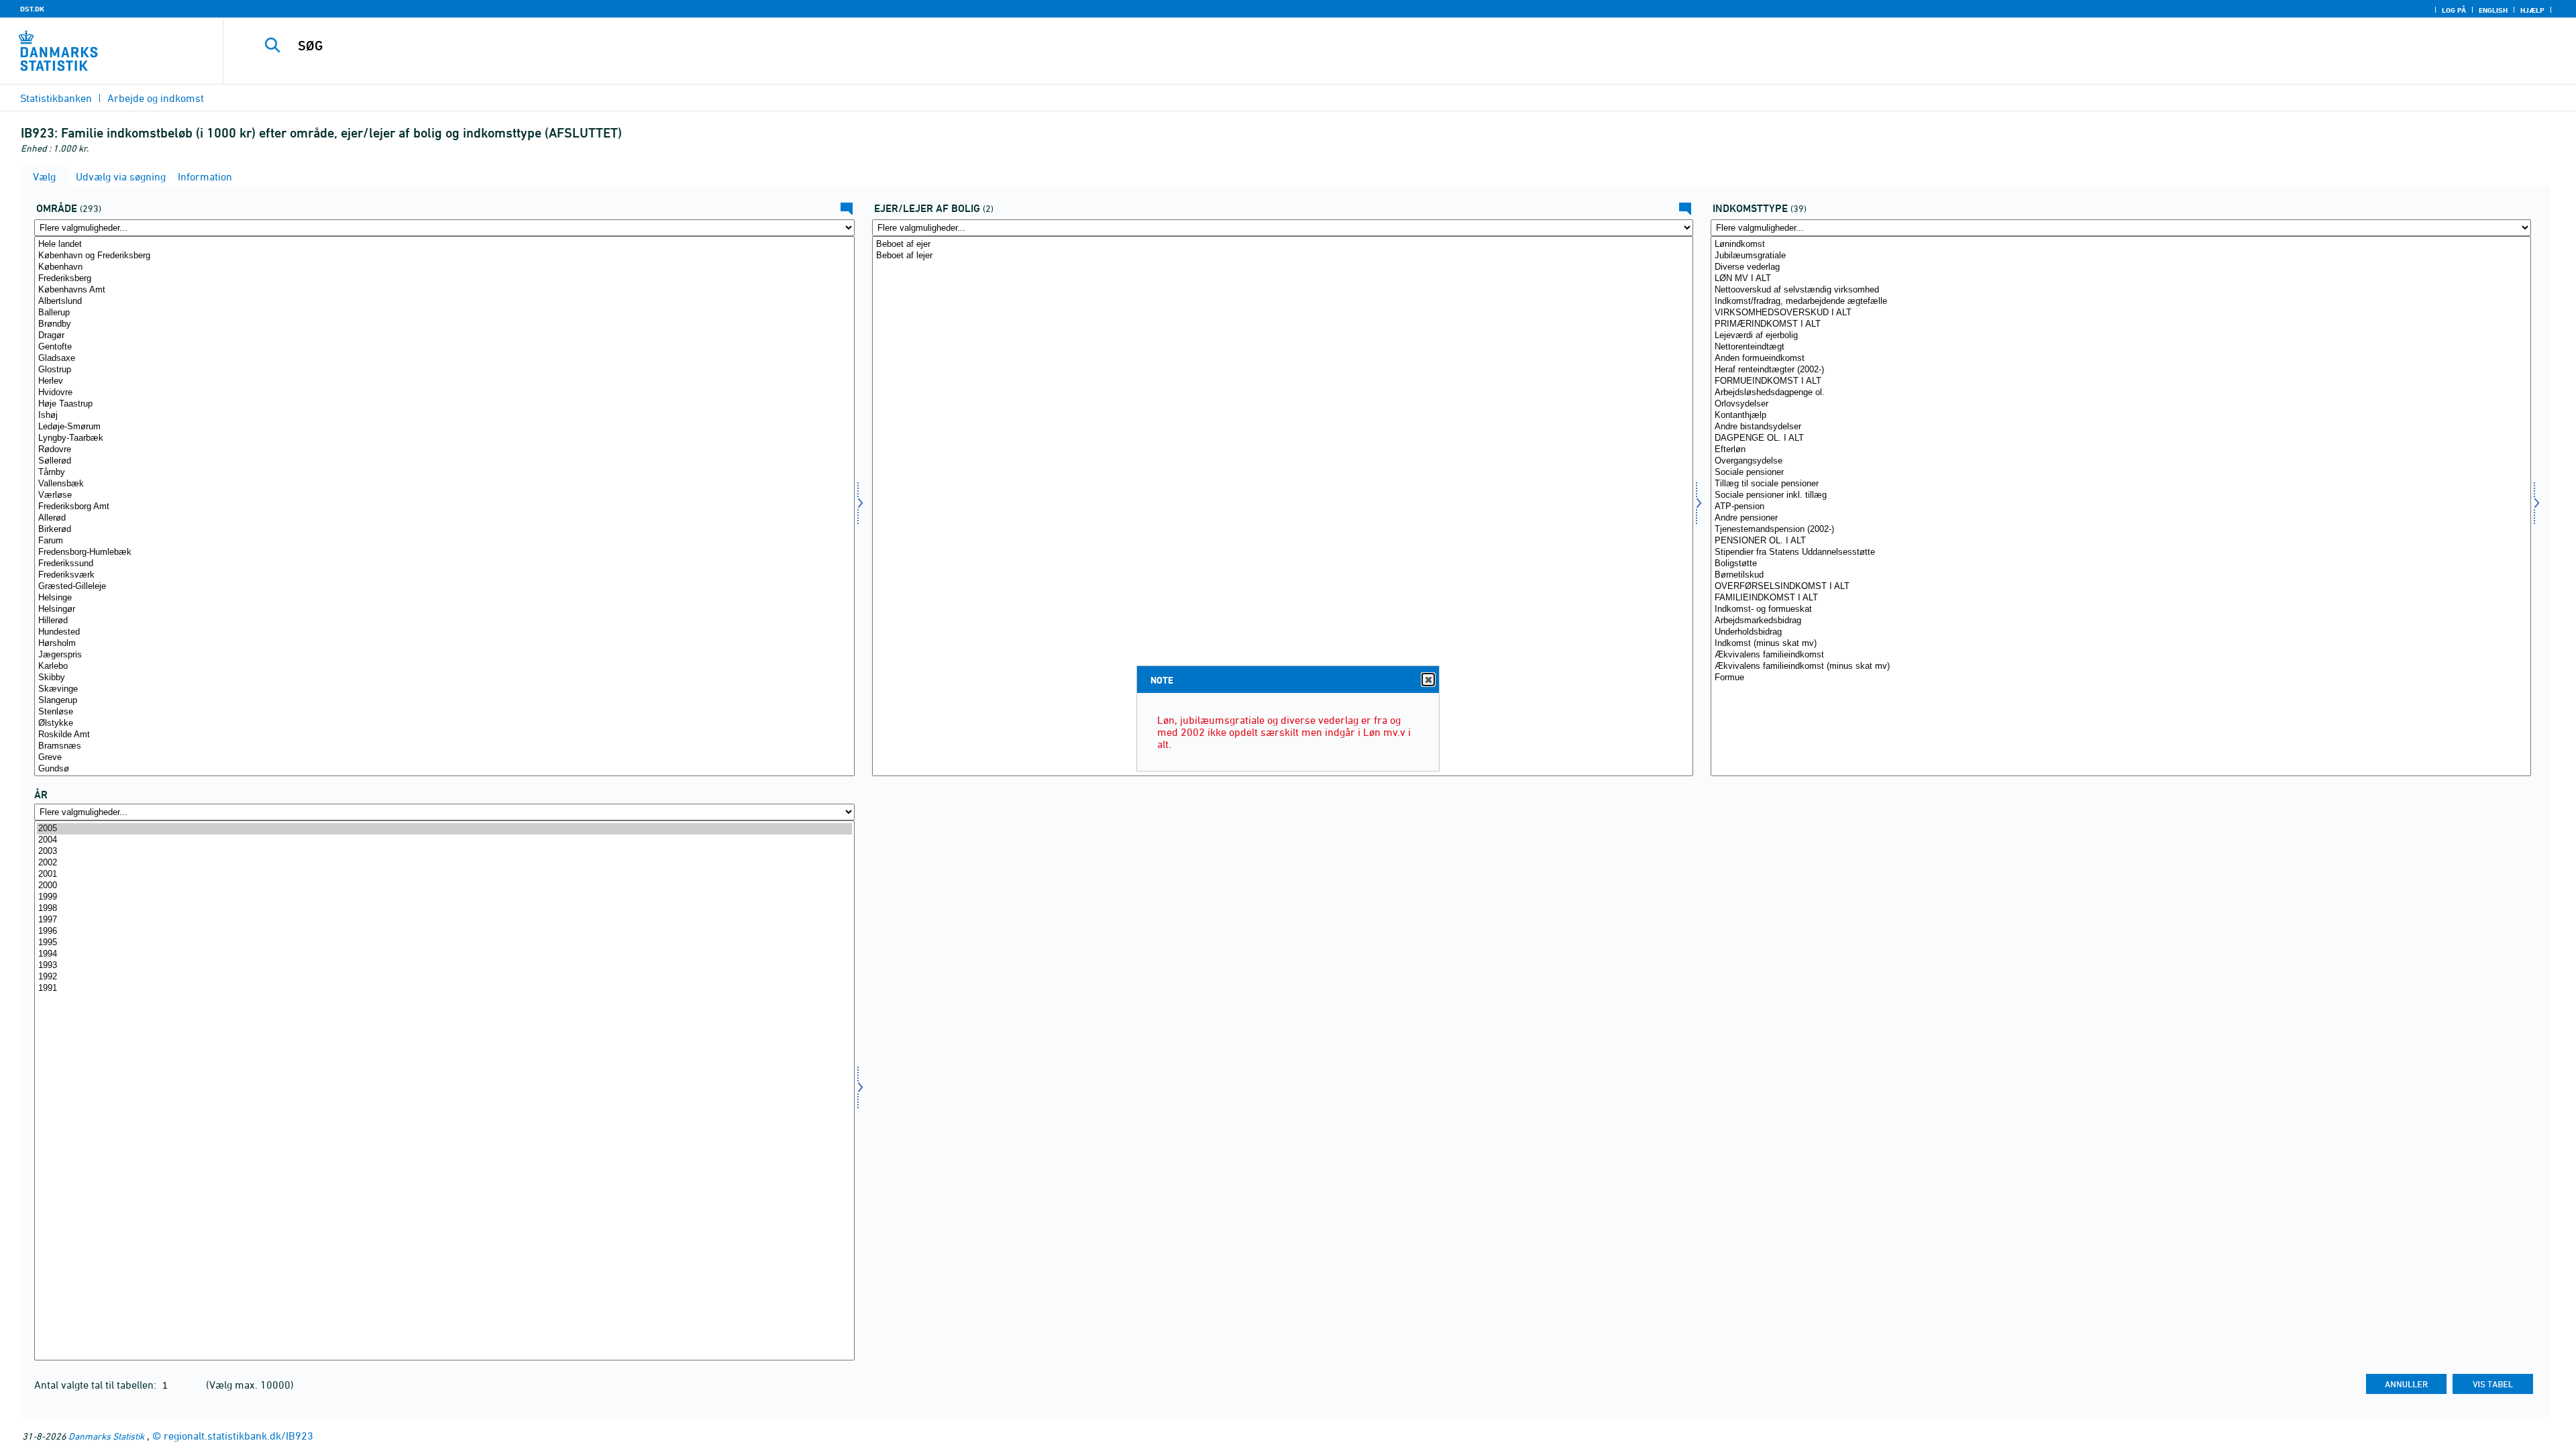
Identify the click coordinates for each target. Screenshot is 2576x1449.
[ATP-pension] (2121, 507)
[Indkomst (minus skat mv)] (2121, 644)
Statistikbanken (56, 98)
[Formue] (2121, 678)
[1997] (444, 920)
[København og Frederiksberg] (444, 256)
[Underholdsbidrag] (2121, 632)
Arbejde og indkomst (156, 98)
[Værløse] (444, 495)
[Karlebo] (444, 666)
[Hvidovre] (444, 393)
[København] (444, 267)
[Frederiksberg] (444, 279)
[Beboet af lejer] (1282, 256)
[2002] (444, 863)
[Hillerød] (444, 621)
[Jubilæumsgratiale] (2121, 256)
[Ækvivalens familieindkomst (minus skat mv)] (2121, 666)
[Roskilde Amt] (444, 735)
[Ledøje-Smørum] (444, 427)
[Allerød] (444, 518)
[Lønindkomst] (2121, 245)
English (2493, 10)
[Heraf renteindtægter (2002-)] (2121, 370)
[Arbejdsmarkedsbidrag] (2121, 621)
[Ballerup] (444, 313)
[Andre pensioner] (2121, 518)
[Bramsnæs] (444, 746)
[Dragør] (444, 336)
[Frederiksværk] (444, 575)
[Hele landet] (444, 245)
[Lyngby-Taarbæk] (444, 438)
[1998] (444, 909)
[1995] (444, 943)
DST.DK (32, 9)
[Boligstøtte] (2121, 564)
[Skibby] (444, 678)
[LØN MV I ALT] (2121, 279)
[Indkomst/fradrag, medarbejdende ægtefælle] (2121, 302)
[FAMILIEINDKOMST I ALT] (2121, 598)
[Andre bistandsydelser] (2121, 427)
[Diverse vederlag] (2121, 267)
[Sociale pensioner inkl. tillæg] (2121, 495)
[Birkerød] (444, 530)
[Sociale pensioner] (2121, 473)
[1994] (444, 954)
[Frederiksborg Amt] (444, 507)
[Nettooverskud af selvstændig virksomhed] (2121, 290)
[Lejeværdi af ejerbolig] (2121, 336)
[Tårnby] (444, 473)
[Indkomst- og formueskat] (2121, 609)
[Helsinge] (444, 598)
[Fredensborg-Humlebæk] (444, 552)
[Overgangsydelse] (2121, 461)
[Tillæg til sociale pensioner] (2121, 484)
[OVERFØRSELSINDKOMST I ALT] (2121, 587)
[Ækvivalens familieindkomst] (2121, 655)
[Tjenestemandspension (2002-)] (2121, 530)
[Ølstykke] (444, 723)
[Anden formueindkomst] (2121, 359)
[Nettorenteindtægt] (2121, 347)
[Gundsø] (444, 769)
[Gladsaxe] (444, 359)
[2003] (444, 852)
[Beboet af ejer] (1282, 245)
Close (1428, 680)
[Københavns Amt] (444, 290)
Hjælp (2532, 10)
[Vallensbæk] (444, 484)
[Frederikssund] (444, 564)
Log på (2454, 10)
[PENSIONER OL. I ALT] (2121, 541)
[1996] (444, 931)
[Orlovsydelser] (2121, 404)
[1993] (444, 966)
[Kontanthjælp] (2121, 416)
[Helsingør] (444, 609)
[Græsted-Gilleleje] (444, 587)
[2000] (444, 886)
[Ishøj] (444, 416)
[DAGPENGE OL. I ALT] (2121, 438)
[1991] (444, 988)
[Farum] (444, 541)
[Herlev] (444, 381)
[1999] (444, 897)
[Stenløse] (444, 712)
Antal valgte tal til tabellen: (97, 1385)
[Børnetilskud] (2121, 575)
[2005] (444, 829)
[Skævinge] (444, 689)
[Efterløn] (2121, 450)
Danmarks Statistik (106, 1436)
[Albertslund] (444, 302)
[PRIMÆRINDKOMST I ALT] (2121, 324)
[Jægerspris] (444, 655)
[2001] (444, 874)
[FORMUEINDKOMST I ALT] (2121, 381)
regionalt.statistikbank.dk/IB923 (238, 1436)
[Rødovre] (444, 450)
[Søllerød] (444, 461)
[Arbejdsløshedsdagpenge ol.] (2121, 393)
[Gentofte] (444, 347)
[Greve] (444, 758)
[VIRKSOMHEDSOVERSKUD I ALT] (2121, 313)
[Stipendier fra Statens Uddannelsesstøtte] (2121, 552)
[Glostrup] (444, 370)
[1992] (444, 977)
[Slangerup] (444, 701)
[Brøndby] (444, 324)
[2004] (444, 840)
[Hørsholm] (444, 644)
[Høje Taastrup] (444, 404)
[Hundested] (444, 632)
